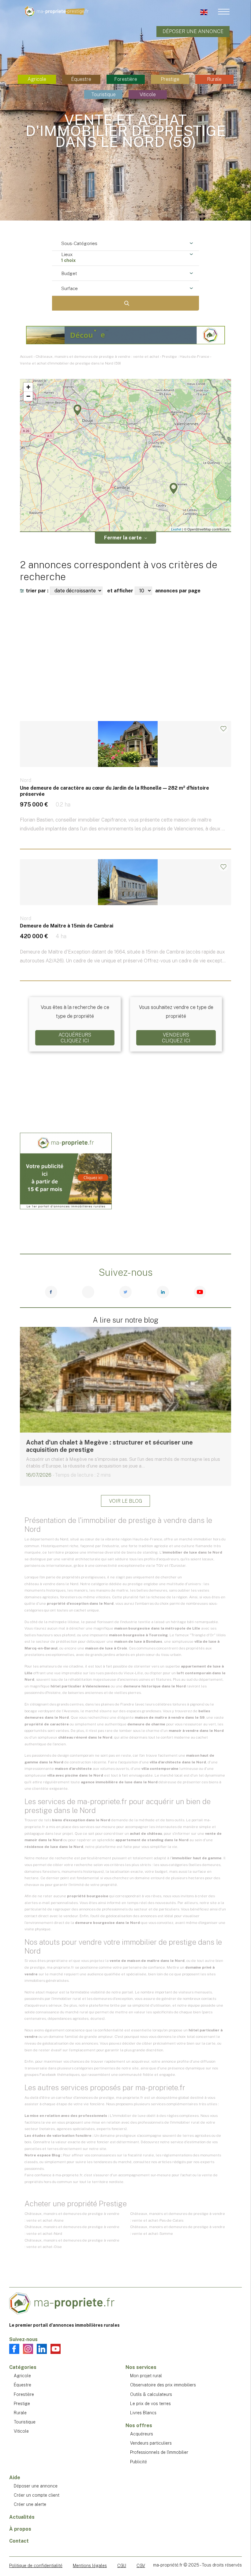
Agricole (37, 79)
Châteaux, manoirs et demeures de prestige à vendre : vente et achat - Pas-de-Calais (178, 2217)
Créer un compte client (37, 2495)
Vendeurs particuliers (151, 2443)
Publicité (139, 2462)
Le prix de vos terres (150, 2404)
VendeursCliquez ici (176, 1038)
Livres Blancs (143, 2413)
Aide (15, 2478)
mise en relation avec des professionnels (127, 2122)
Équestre (81, 79)
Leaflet (176, 529)
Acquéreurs (142, 2434)
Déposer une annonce (193, 31)
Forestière (126, 79)
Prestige (170, 79)
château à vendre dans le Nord (51, 1584)
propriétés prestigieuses (84, 1577)
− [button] (28, 396)
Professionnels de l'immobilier (159, 2452)
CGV (141, 2566)
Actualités (22, 2517)
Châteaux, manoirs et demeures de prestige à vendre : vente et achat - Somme (178, 2230)
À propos (20, 2529)
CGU (122, 2566)
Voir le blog (125, 1501)
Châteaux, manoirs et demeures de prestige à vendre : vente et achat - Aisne (72, 2217)
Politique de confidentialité (36, 2566)
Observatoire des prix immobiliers (163, 2385)
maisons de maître (112, 1590)
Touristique (103, 94)
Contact (19, 2541)
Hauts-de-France (147, 1539)
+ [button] (28, 387)
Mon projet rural (146, 2376)
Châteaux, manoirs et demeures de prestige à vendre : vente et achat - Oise (72, 2244)
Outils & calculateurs (151, 2394)
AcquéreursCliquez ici (75, 1038)
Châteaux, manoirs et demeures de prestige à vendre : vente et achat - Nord (72, 2230)
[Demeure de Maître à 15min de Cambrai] (125, 923)
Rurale (214, 79)
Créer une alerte (30, 2504)
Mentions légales (90, 2566)
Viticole (148, 94)
